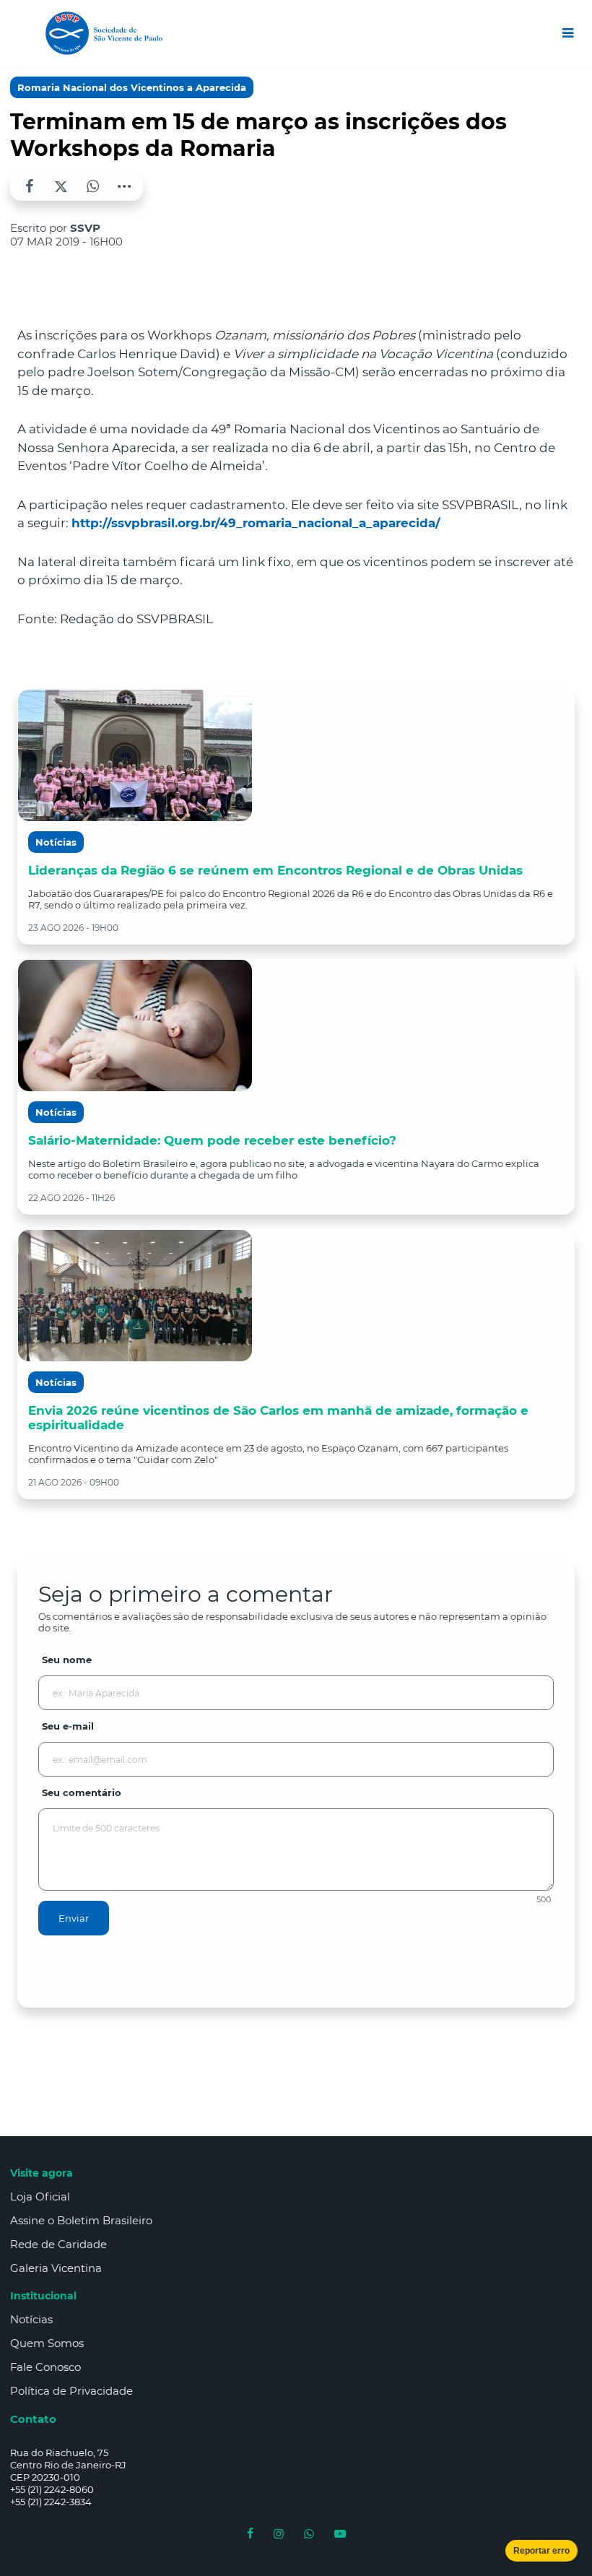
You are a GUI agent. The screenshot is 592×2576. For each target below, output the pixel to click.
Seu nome (67, 1660)
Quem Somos (47, 2343)
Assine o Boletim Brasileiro (81, 2220)
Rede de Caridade (58, 2244)
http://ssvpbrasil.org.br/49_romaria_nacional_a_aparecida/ (256, 523)
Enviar (74, 1918)
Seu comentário (82, 1792)
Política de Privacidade (71, 2391)
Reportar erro (541, 2551)
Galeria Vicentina (56, 2268)
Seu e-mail (68, 1726)
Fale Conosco (45, 2367)
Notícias (31, 2319)
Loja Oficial (40, 2196)
